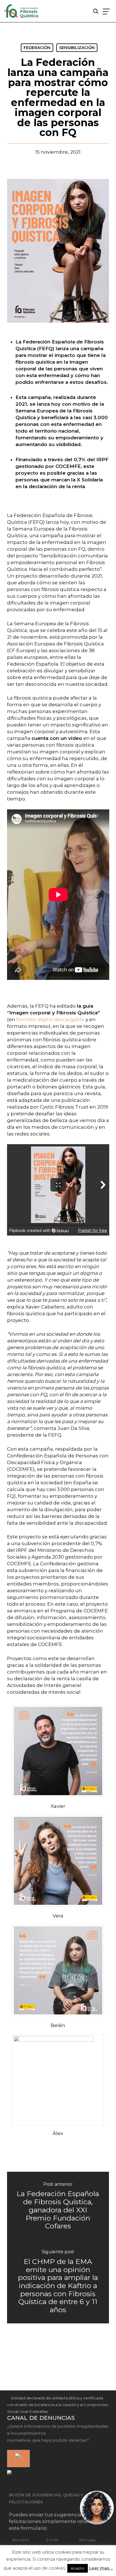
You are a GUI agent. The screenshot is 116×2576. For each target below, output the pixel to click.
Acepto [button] (78, 2568)
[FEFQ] (22, 12)
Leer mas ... (101, 2568)
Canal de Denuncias (41, 2418)
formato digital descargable (50, 1019)
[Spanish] (17, 2459)
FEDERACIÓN (37, 48)
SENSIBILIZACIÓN (77, 48)
